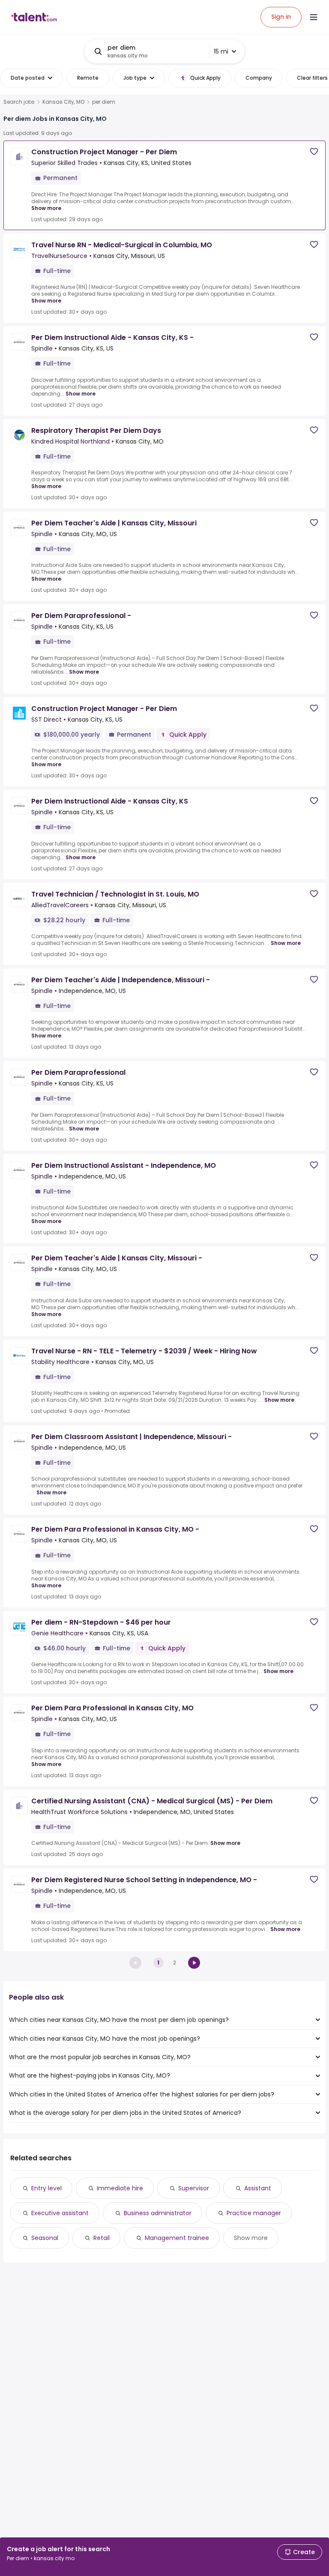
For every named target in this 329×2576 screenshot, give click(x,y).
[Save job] (314, 151)
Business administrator (158, 2213)
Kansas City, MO (63, 102)
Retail (102, 2238)
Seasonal (45, 2238)
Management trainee (177, 2238)
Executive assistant (60, 2213)
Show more (46, 208)
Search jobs (19, 102)
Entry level (46, 2188)
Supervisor (194, 2188)
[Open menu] (314, 17)
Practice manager (254, 2213)
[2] (194, 1963)
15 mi (221, 51)
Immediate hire (120, 2188)
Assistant (258, 2188)
